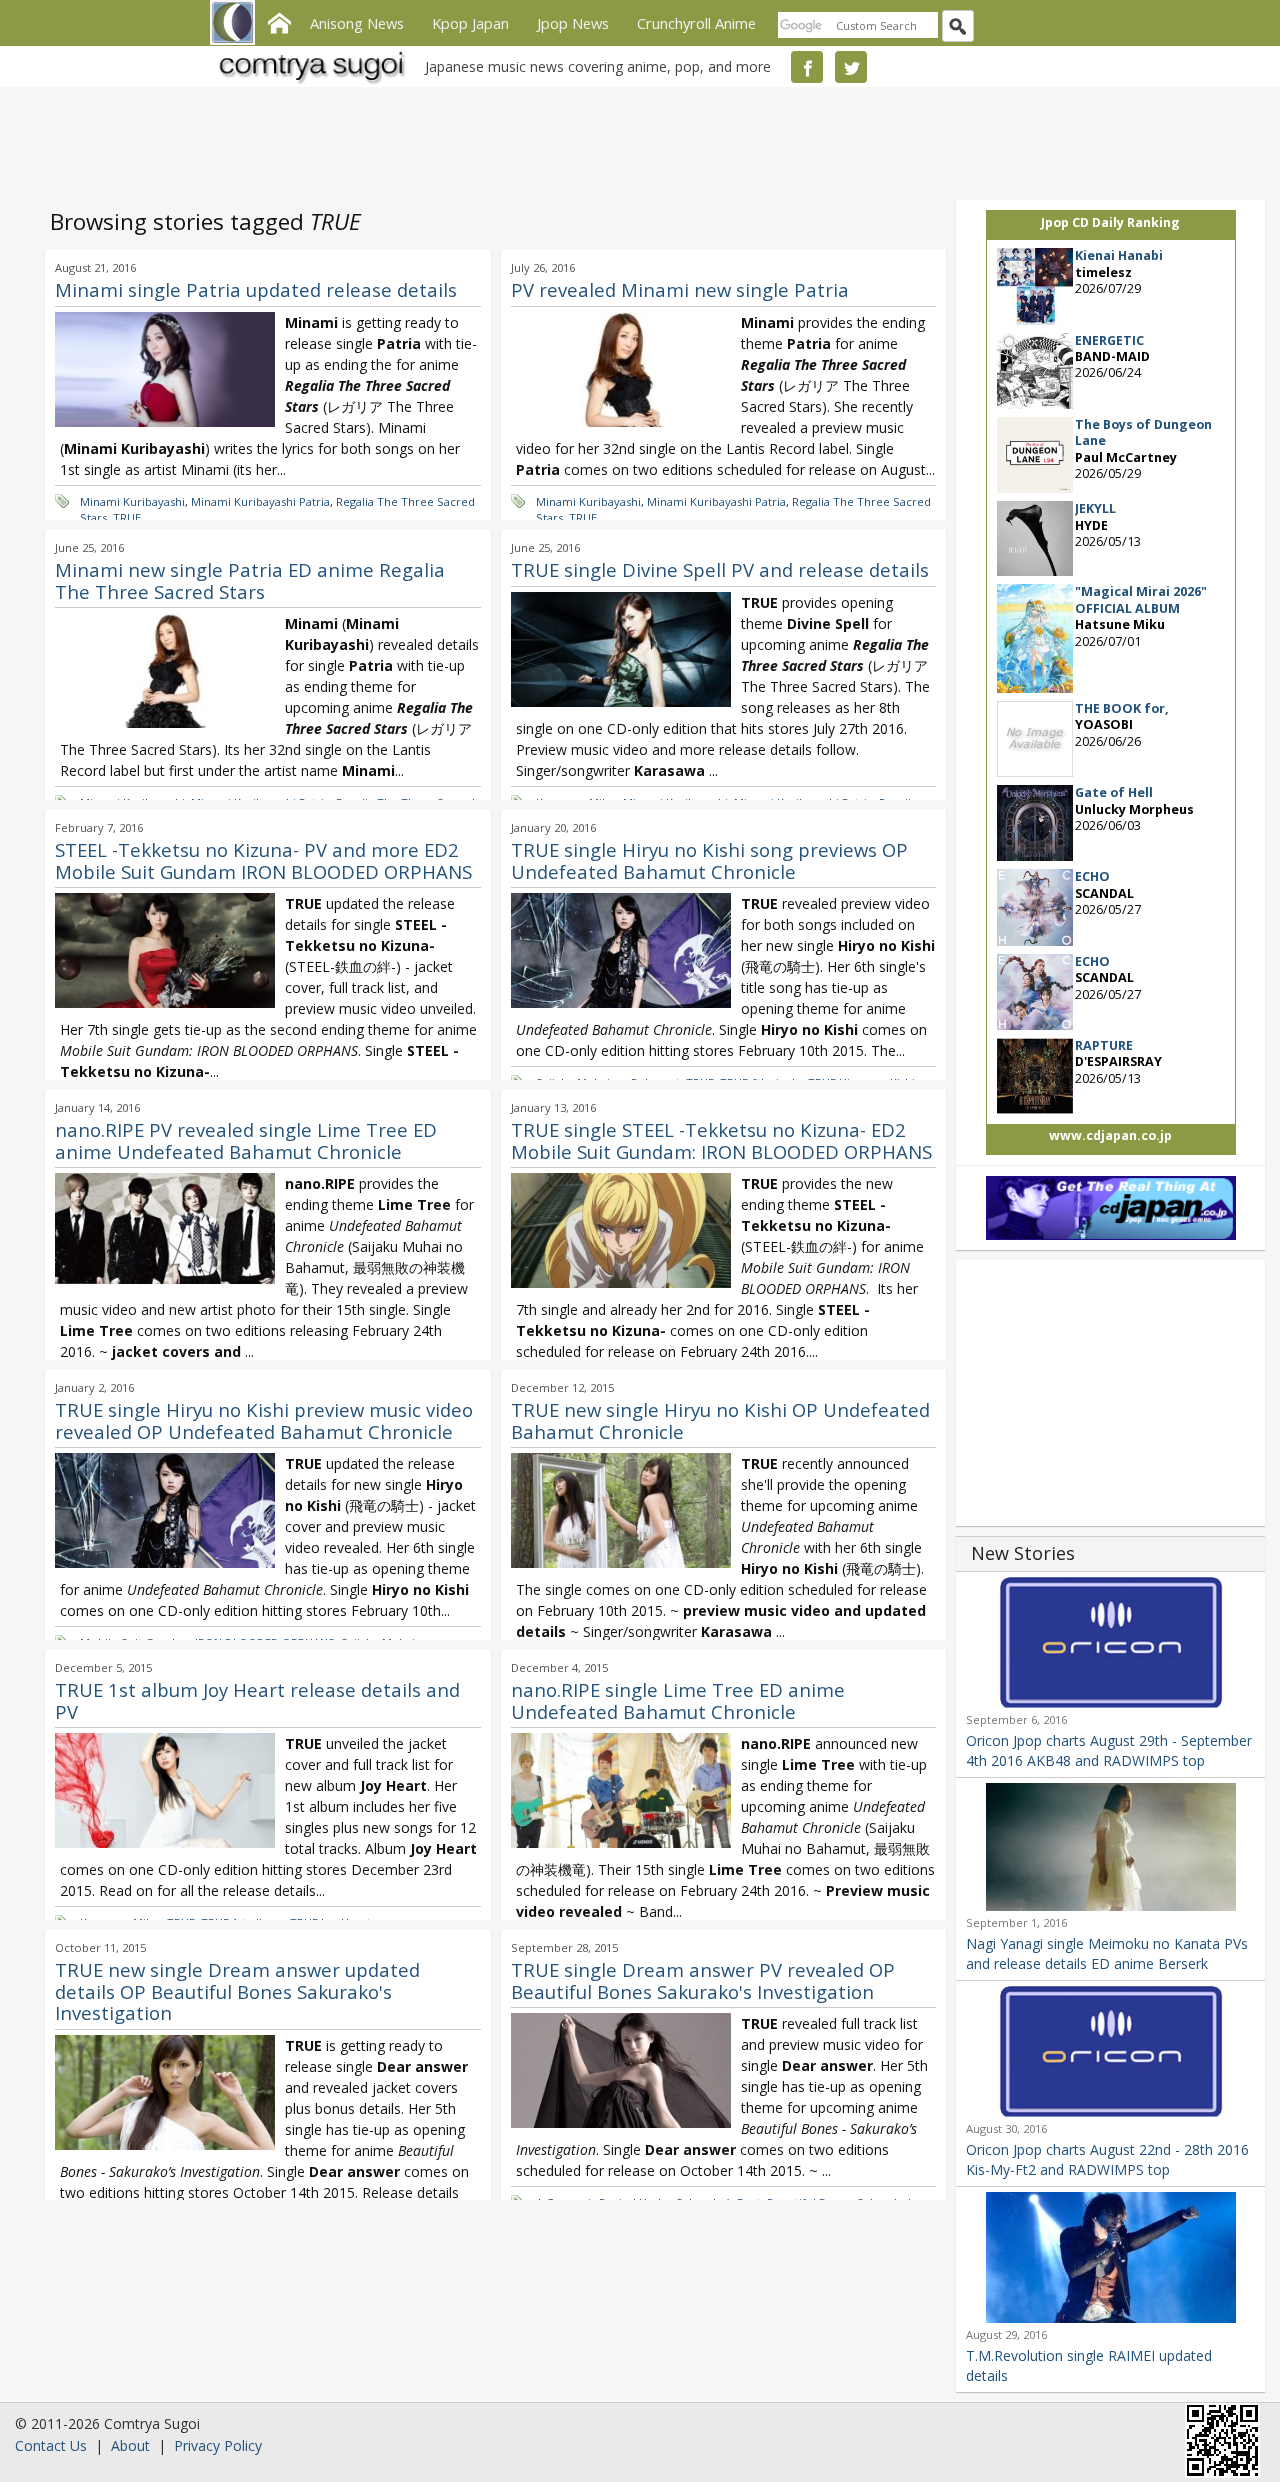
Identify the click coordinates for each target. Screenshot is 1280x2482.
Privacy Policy (218, 2445)
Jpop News (573, 23)
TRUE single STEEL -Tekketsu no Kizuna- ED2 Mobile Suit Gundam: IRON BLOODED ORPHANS (721, 1140)
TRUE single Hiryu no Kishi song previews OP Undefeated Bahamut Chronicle (709, 860)
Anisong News (357, 23)
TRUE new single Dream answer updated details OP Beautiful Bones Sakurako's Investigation (237, 1991)
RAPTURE (1104, 1045)
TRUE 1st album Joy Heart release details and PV (257, 1700)
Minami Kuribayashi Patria (260, 501)
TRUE (127, 517)
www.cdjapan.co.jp (1110, 1135)
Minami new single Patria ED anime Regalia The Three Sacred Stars (250, 580)
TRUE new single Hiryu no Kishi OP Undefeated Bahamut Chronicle (720, 1420)
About (130, 2445)
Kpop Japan (470, 23)
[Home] (279, 21)
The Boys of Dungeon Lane (1143, 432)
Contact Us (51, 2445)
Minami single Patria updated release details (256, 289)
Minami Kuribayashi (132, 501)
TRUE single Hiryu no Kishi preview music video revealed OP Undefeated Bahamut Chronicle (264, 1420)
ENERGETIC (1109, 340)
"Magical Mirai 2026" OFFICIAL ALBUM (1141, 599)
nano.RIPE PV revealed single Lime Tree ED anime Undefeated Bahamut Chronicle (246, 1140)
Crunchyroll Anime (696, 23)
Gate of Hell (1114, 792)
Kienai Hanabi (1119, 255)
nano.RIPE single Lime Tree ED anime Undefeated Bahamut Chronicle (678, 1700)
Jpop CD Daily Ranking (1110, 222)
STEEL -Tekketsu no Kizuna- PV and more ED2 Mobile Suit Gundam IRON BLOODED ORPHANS (263, 860)
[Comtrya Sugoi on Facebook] (807, 67)
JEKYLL (1095, 508)
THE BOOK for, (1122, 708)
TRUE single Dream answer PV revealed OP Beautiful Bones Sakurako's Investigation (703, 1980)
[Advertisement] (635, 140)
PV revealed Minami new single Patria (680, 289)
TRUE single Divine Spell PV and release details (720, 569)
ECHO (1092, 876)
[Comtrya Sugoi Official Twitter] (851, 67)
